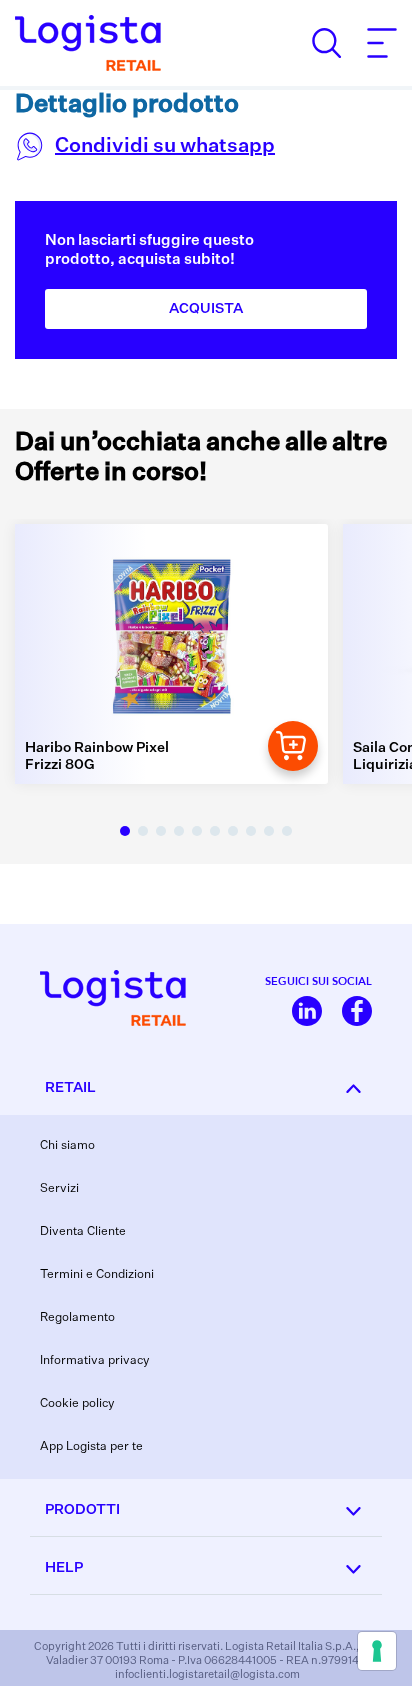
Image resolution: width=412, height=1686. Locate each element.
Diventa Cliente (83, 1232)
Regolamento (77, 1318)
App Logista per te (91, 1447)
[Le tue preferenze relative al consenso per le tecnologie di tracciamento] (377, 1651)
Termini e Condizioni (97, 1275)
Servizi (59, 1189)
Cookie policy (77, 1404)
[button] (125, 831)
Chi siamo (67, 1146)
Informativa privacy (95, 1361)
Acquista (206, 309)
